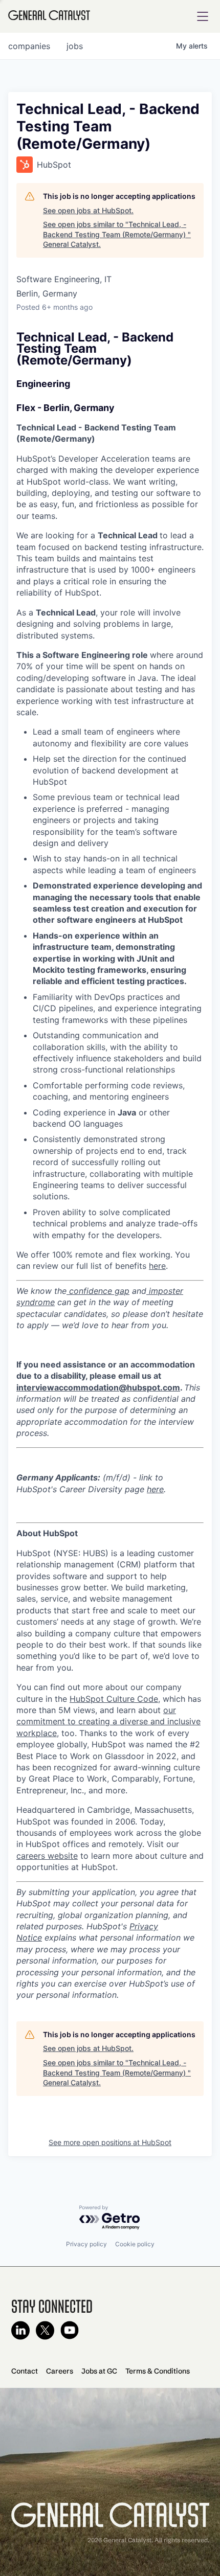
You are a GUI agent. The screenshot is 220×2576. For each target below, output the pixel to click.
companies (29, 46)
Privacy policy (86, 2244)
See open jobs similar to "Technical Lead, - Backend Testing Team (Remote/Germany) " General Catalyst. (117, 234)
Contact (25, 2371)
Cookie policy (135, 2244)
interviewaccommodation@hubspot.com (98, 1387)
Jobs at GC (99, 2371)
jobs (75, 46)
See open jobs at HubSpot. (88, 210)
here (157, 1266)
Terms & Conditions (158, 2371)
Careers (60, 2371)
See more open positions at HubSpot (110, 2142)
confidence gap (98, 1291)
